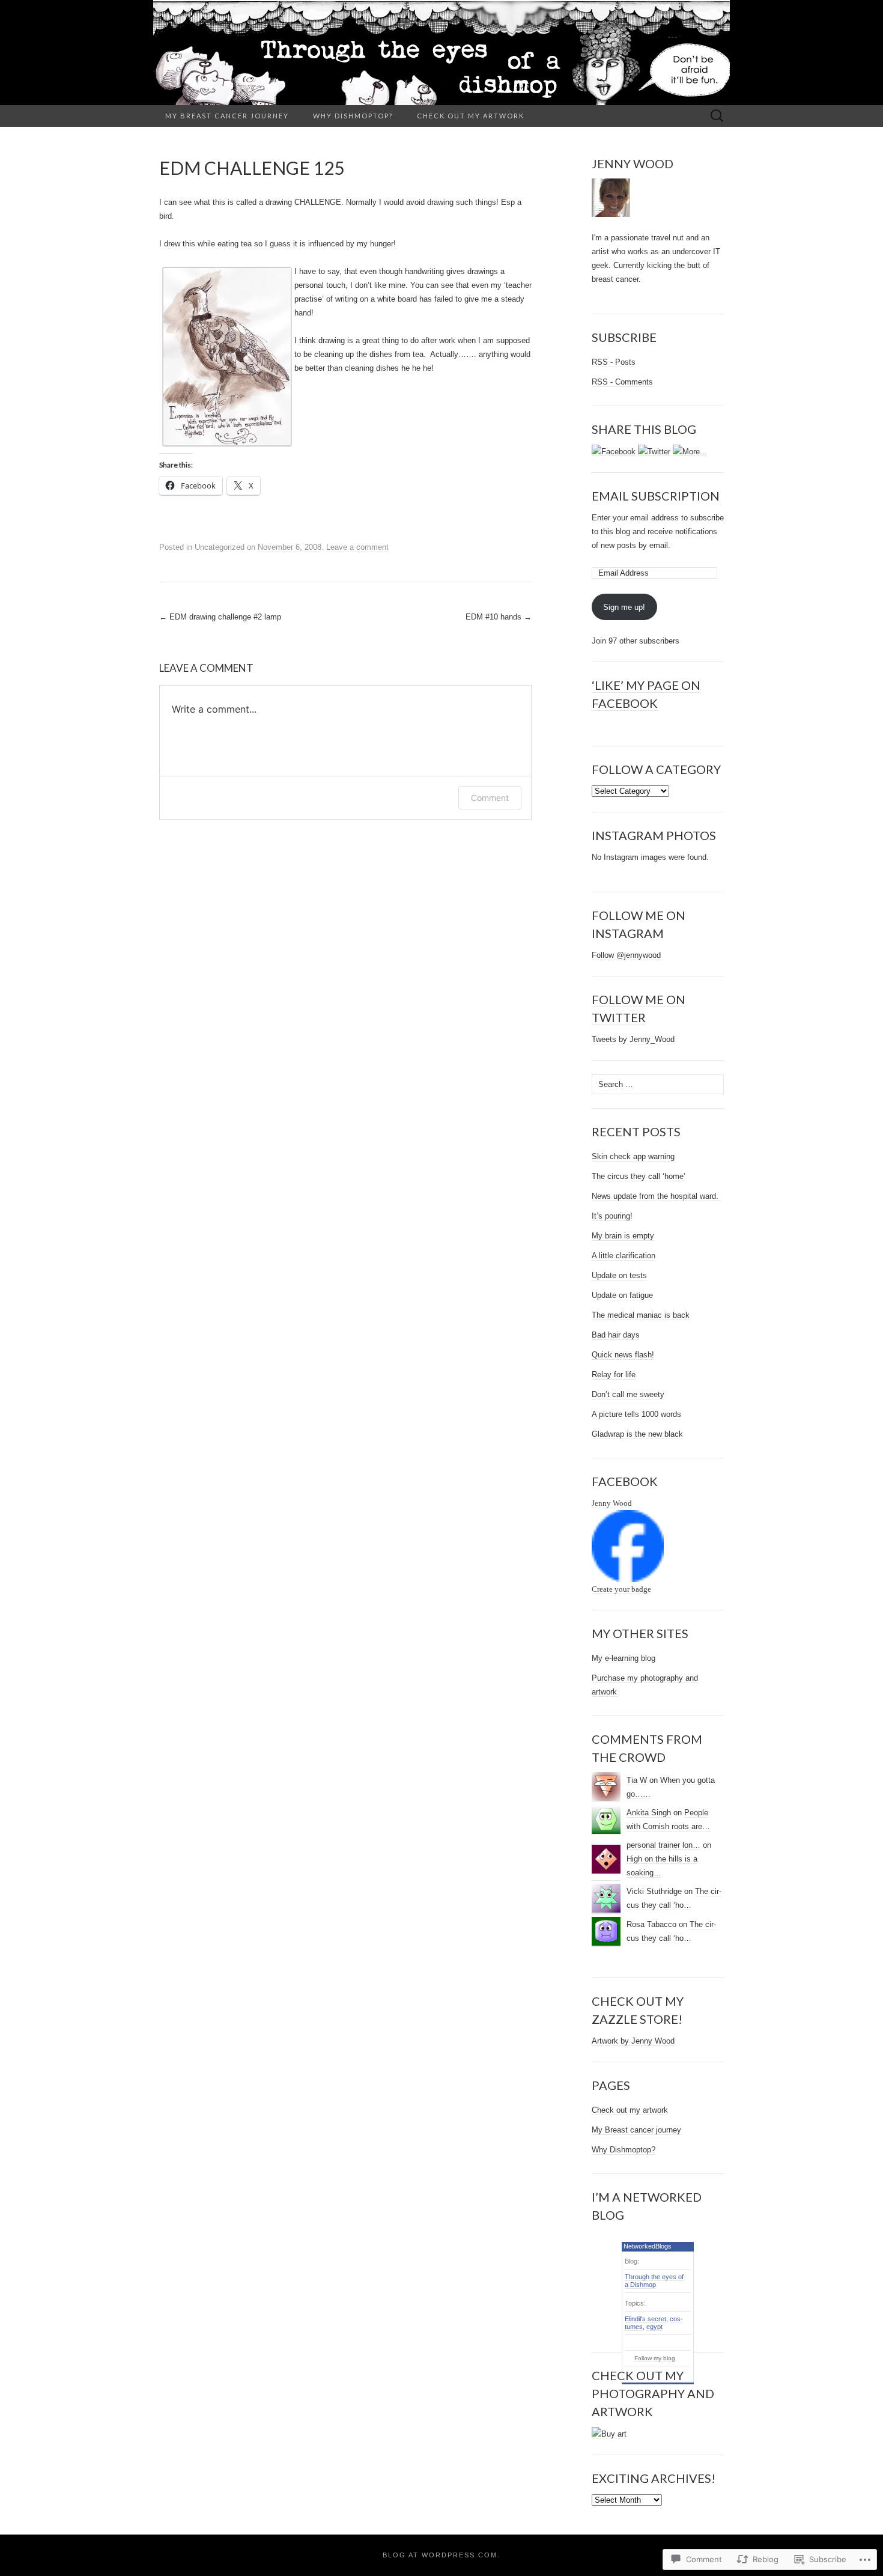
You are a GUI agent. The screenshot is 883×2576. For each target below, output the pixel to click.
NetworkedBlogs (648, 2246)
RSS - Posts (614, 362)
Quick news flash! (623, 1355)
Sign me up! (624, 607)
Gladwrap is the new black (637, 1434)
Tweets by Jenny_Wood (633, 1039)
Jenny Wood (612, 1503)
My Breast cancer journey (227, 116)
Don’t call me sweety (628, 1394)
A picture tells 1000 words (636, 1414)
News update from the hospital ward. (656, 1196)
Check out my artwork (471, 116)
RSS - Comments (622, 382)
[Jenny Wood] (628, 1546)
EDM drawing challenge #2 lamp (220, 617)
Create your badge (621, 1589)
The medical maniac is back (641, 1315)
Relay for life (614, 1375)
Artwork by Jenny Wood (633, 2041)
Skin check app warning (633, 1156)
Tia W (637, 1780)
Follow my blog (655, 2358)
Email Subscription (656, 496)
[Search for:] (717, 116)
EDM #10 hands (499, 617)
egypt (654, 2327)
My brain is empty (623, 1236)
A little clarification (624, 1256)
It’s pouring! (612, 1216)
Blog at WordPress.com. (441, 2555)
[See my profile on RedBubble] (609, 2434)
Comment (490, 798)
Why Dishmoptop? (353, 116)
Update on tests (619, 1275)
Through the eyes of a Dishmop (654, 2281)
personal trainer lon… (663, 1845)
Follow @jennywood (626, 955)
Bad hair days (616, 1335)
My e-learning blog (624, 1658)
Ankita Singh (649, 1813)
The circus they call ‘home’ (639, 1176)
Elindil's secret (645, 2319)
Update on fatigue (622, 1295)
